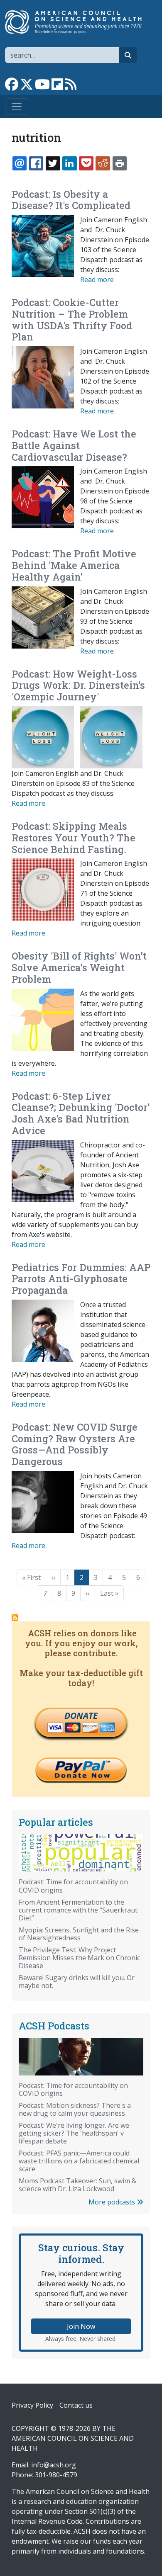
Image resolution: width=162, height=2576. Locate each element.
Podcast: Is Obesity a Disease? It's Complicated (71, 200)
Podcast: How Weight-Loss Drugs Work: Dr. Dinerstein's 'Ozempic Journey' (78, 685)
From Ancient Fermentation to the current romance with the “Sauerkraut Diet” (78, 1910)
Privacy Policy (32, 2405)
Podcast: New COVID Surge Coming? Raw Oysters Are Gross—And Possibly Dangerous (75, 1444)
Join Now (81, 2326)
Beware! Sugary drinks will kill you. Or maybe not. (77, 1982)
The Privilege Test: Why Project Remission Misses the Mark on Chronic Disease (79, 1958)
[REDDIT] (103, 163)
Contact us (76, 2405)
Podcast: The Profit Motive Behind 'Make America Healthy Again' (74, 565)
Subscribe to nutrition (15, 1618)
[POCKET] (86, 163)
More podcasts (113, 2202)
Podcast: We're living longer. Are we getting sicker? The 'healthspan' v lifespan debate (74, 2133)
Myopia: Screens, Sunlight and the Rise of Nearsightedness (79, 1934)
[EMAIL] (20, 163)
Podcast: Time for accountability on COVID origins (73, 1886)
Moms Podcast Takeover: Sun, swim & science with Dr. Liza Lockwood (77, 2185)
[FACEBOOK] (36, 163)
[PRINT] (120, 163)
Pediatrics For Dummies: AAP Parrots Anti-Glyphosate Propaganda (81, 1279)
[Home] (78, 22)
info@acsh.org (54, 2465)
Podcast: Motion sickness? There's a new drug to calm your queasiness (75, 2109)
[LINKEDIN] (69, 163)
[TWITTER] (53, 163)
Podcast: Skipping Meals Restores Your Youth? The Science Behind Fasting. (74, 838)
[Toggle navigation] (17, 107)
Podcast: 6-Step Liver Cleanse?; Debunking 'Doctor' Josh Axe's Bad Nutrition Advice (81, 1113)
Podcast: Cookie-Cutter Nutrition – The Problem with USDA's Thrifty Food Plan (72, 320)
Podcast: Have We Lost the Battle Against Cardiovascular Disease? (74, 445)
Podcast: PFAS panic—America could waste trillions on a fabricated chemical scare (79, 2161)
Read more (97, 279)
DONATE (81, 1716)
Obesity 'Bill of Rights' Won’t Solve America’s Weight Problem (79, 967)
